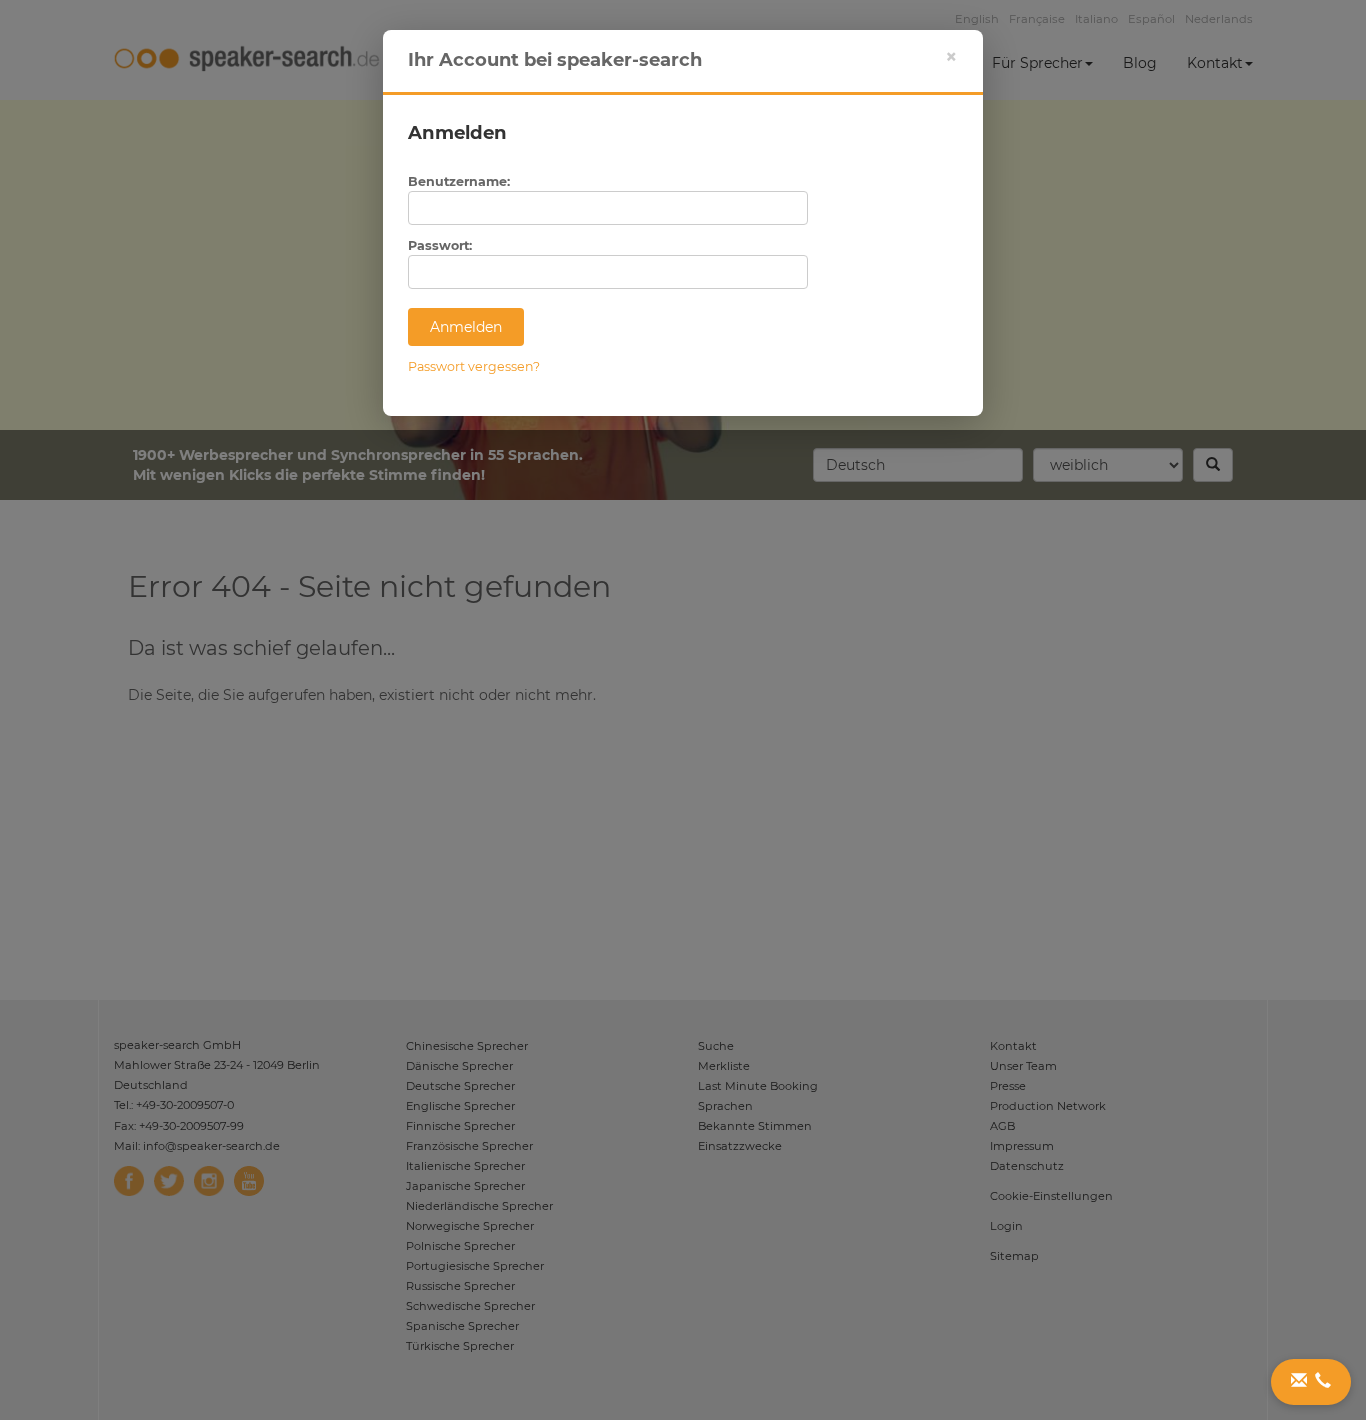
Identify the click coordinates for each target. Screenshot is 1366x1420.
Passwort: (440, 245)
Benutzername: (459, 181)
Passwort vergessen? (474, 366)
